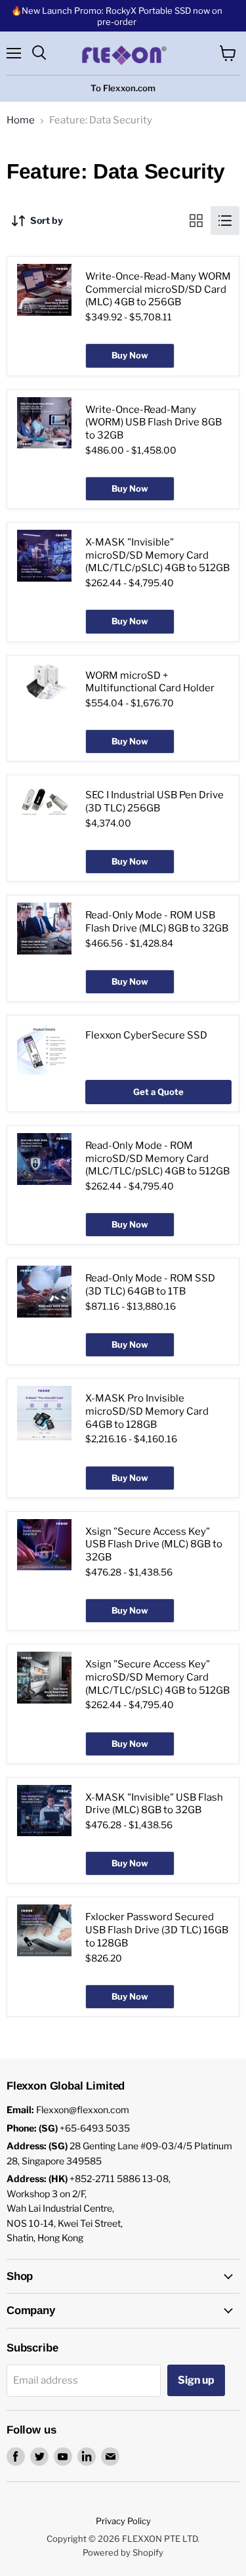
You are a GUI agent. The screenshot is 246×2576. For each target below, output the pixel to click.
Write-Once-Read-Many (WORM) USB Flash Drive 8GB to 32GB (154, 422)
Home (21, 120)
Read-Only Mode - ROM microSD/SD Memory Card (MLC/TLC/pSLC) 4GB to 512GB (157, 1158)
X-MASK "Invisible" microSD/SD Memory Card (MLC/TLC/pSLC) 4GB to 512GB (157, 555)
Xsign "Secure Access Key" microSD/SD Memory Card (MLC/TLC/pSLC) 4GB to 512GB (157, 1677)
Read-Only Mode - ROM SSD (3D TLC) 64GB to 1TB (150, 1285)
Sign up (196, 2380)
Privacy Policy (123, 2521)
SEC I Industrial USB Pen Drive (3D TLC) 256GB (154, 802)
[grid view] (196, 221)
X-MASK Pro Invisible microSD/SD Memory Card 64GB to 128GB (147, 1411)
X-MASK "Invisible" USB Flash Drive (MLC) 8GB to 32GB (154, 1804)
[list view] (225, 221)
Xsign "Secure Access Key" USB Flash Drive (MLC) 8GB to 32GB (154, 1544)
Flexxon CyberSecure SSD (146, 1035)
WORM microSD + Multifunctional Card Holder (150, 682)
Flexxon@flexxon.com (83, 2110)
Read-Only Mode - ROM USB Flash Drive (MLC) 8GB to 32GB (157, 922)
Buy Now (130, 355)
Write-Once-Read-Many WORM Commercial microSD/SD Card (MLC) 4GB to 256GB (158, 289)
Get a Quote (158, 1092)
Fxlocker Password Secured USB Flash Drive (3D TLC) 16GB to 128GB (157, 1930)
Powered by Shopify (123, 2552)
